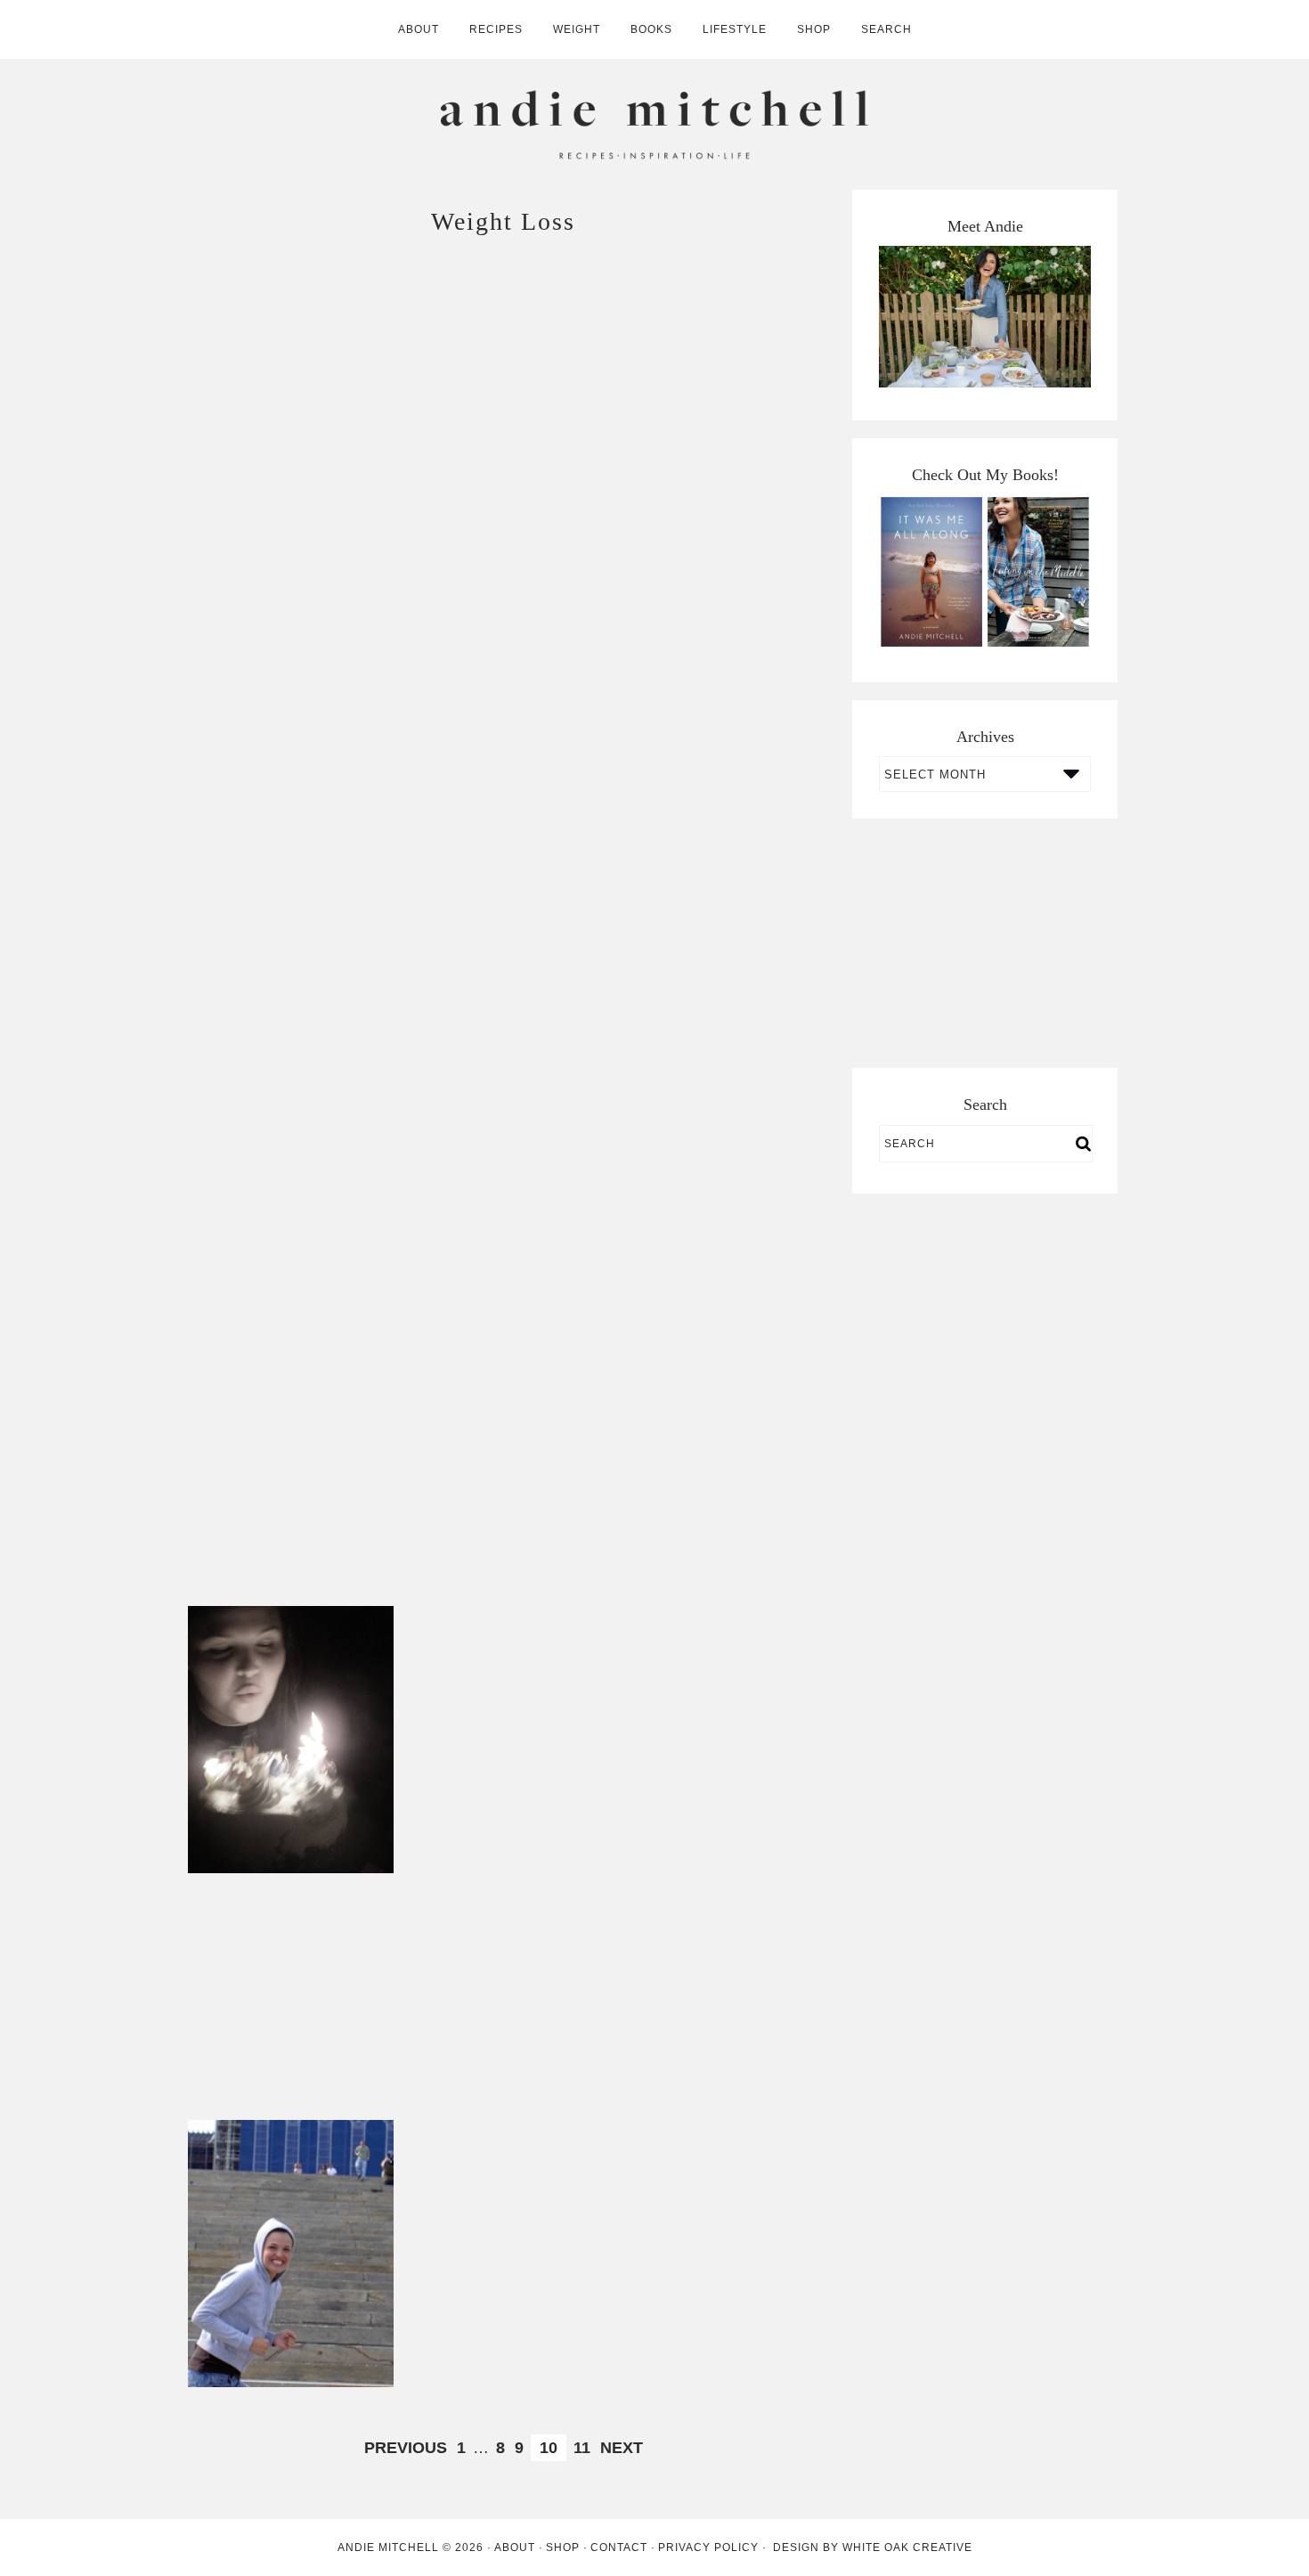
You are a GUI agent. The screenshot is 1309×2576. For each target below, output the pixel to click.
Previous (406, 2448)
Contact (619, 2547)
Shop (814, 29)
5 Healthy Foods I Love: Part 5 (291, 919)
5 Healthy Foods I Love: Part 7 (291, 645)
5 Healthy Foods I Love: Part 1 (503, 1192)
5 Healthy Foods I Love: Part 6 (716, 405)
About (419, 29)
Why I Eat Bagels (504, 645)
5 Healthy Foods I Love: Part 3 (716, 919)
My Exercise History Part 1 (503, 2253)
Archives (985, 737)
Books (651, 29)
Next (622, 2448)
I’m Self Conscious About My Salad (716, 2253)
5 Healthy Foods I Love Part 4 (503, 919)
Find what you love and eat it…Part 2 (291, 1466)
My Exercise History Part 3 (716, 1980)
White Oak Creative (907, 2547)
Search (886, 29)
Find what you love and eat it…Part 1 (504, 1466)
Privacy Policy (708, 2547)
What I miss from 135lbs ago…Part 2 (291, 1739)
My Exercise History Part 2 (291, 2253)
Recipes (496, 29)
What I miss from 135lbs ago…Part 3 (716, 1466)
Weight (577, 29)
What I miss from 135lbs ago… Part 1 (503, 1980)
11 (582, 2448)
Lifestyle (735, 29)
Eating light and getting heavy (716, 1192)
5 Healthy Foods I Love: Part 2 (291, 1192)
